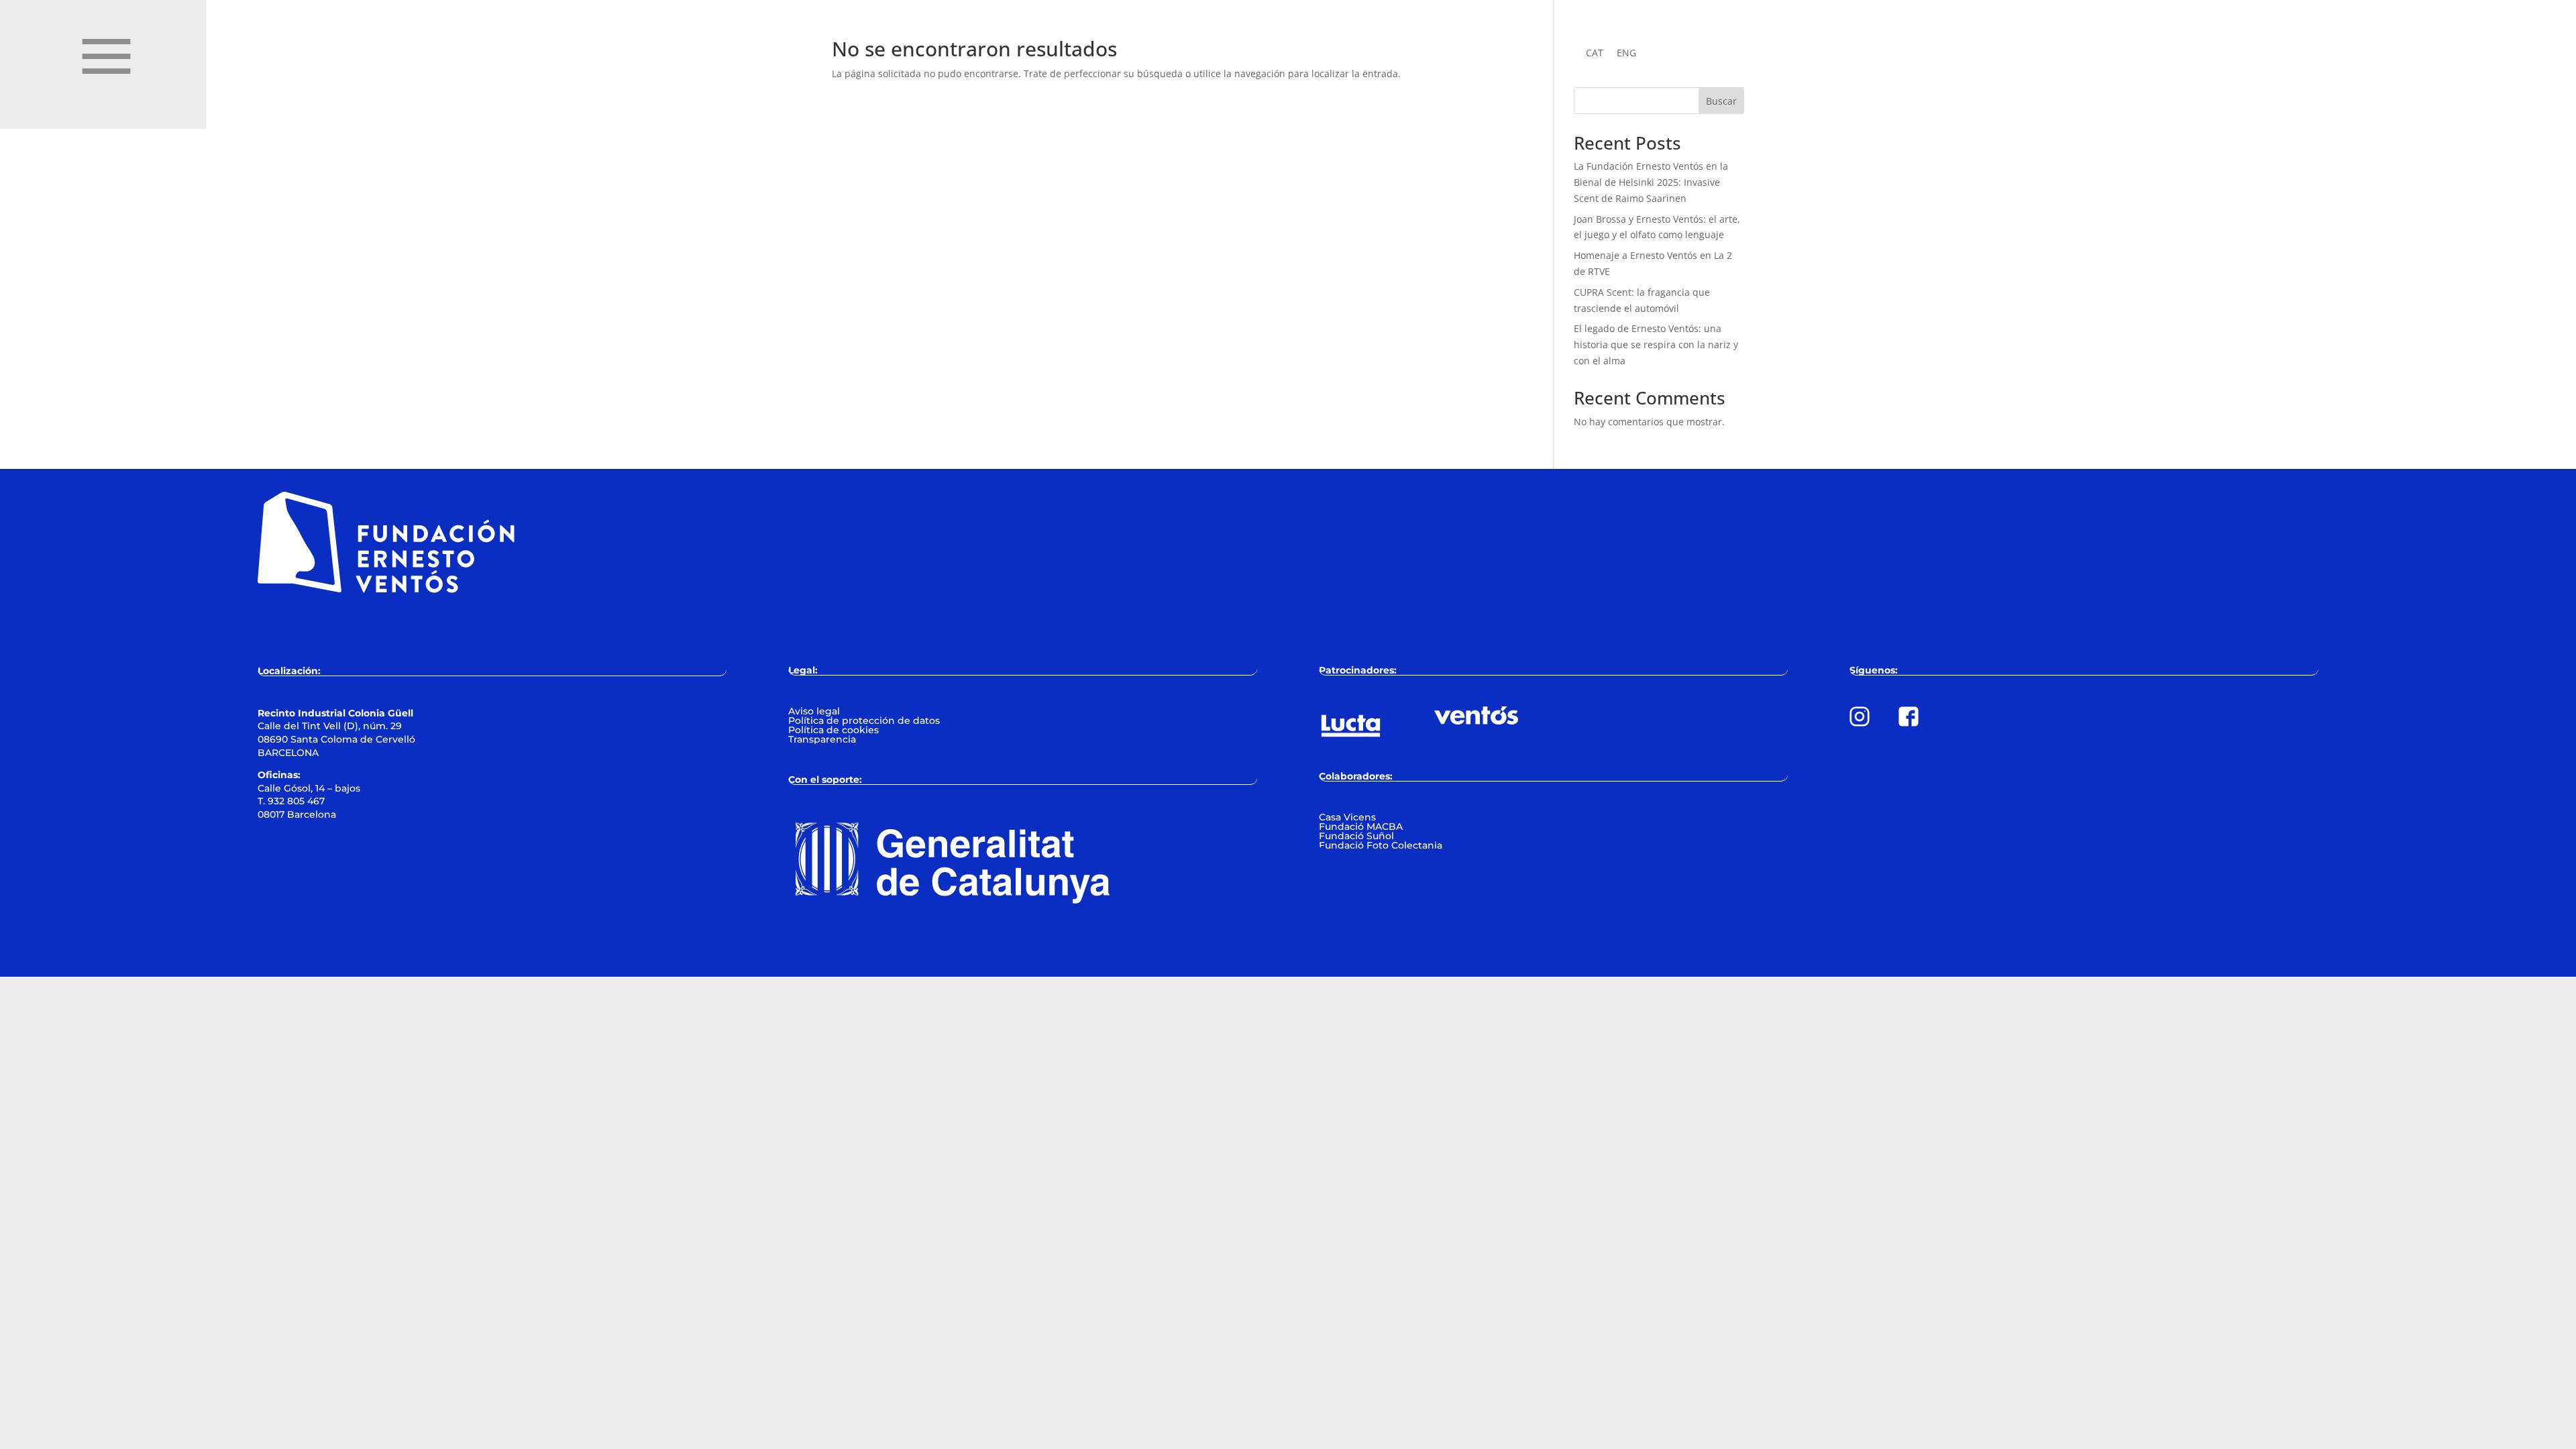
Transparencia (822, 739)
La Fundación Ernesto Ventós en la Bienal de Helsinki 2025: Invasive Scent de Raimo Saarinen (1651, 182)
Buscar (1721, 101)
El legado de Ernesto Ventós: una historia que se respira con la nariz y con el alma (1656, 344)
